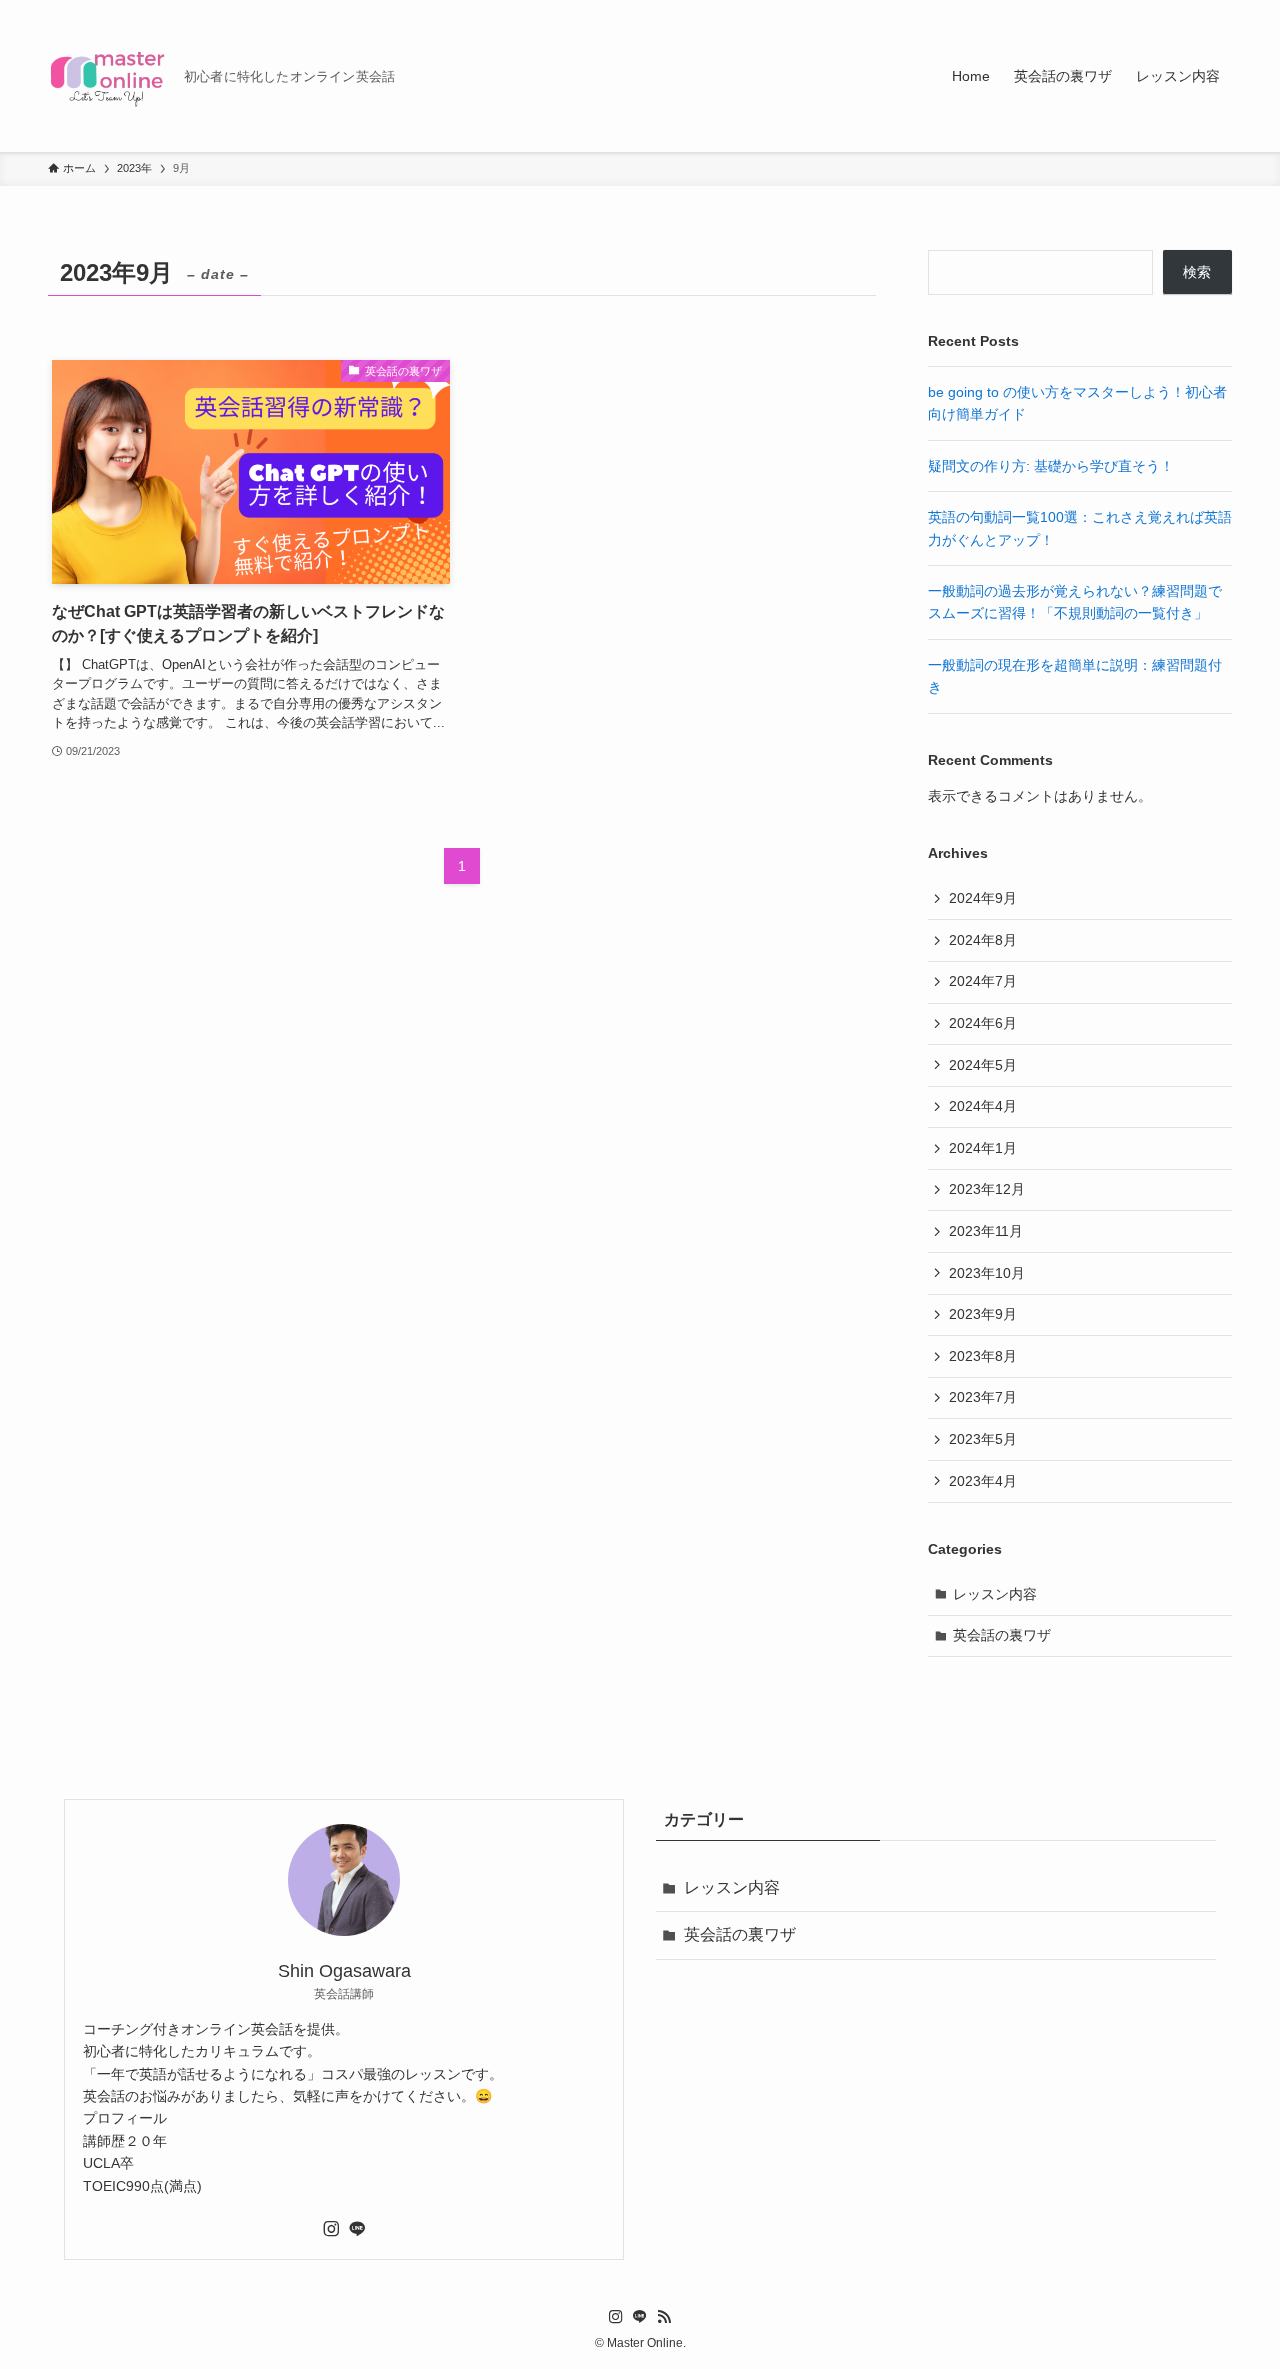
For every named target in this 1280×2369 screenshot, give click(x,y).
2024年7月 (983, 981)
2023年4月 (983, 1481)
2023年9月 (983, 1314)
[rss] (664, 2317)
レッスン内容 (995, 1594)
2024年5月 (983, 1065)
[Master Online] (108, 76)
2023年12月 (987, 1189)
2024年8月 (983, 940)
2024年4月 (983, 1106)
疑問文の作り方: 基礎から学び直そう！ (1051, 466)
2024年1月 (983, 1148)
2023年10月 (987, 1273)
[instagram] (331, 2229)
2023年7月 (983, 1397)
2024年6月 (983, 1023)
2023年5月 (983, 1439)
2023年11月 (986, 1231)
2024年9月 (983, 898)
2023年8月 (983, 1356)
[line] (357, 2229)
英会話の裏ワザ (1002, 1635)
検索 (1197, 272)
